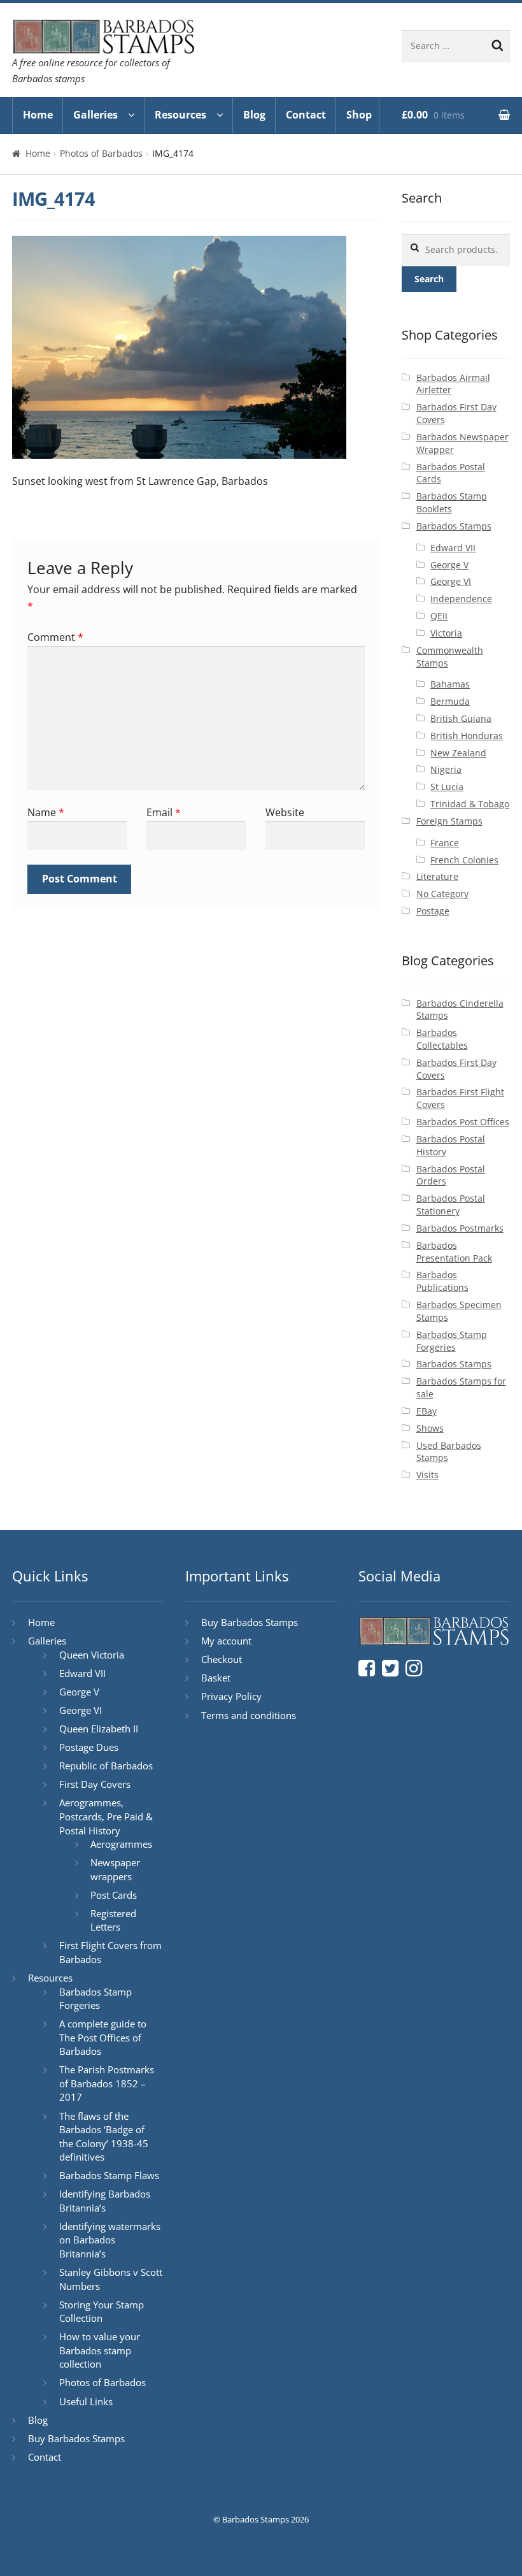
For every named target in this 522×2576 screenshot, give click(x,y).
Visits (427, 1475)
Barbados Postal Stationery (451, 1205)
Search (429, 279)
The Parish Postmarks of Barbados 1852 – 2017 (107, 2083)
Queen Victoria (92, 1655)
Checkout (222, 1659)
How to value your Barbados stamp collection (100, 2350)
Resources (180, 115)
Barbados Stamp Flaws (109, 2175)
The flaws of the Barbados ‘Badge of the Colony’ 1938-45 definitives (104, 2137)
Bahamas (450, 684)
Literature (437, 876)
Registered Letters (113, 1920)
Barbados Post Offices (463, 1122)
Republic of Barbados (106, 1766)
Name (46, 812)
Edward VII (453, 548)
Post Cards (114, 1895)
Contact (306, 115)
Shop (359, 115)
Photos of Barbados (101, 153)
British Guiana (461, 718)
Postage (433, 911)
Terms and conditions (249, 1715)
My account (226, 1641)
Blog (254, 115)
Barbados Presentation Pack (454, 1252)
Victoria (446, 633)
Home (38, 115)
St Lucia (447, 787)
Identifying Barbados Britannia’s (105, 2201)
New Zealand (458, 753)
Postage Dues (89, 1747)
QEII (439, 616)
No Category (442, 894)
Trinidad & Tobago (470, 804)
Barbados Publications (442, 1281)
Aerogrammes (121, 1844)
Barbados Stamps (454, 526)
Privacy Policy (231, 1696)
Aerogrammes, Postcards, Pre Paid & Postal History (106, 1816)
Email (164, 812)
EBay (427, 1411)
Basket (216, 1678)
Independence (461, 599)
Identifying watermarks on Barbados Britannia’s (110, 2240)
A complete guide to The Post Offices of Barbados (103, 2037)
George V (449, 565)
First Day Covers (95, 1784)
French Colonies (464, 860)
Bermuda (450, 701)
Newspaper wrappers (115, 1869)
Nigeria (446, 769)
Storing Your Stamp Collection (102, 2312)
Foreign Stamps (449, 821)
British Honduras (467, 736)
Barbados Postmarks (460, 1228)
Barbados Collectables (442, 1039)
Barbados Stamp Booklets (452, 502)
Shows (430, 1428)
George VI (451, 581)
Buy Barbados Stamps (76, 2438)
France (445, 843)
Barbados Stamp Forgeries (452, 1341)
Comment (55, 637)
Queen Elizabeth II (99, 1729)
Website (285, 812)
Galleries (95, 115)
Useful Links (86, 2401)
